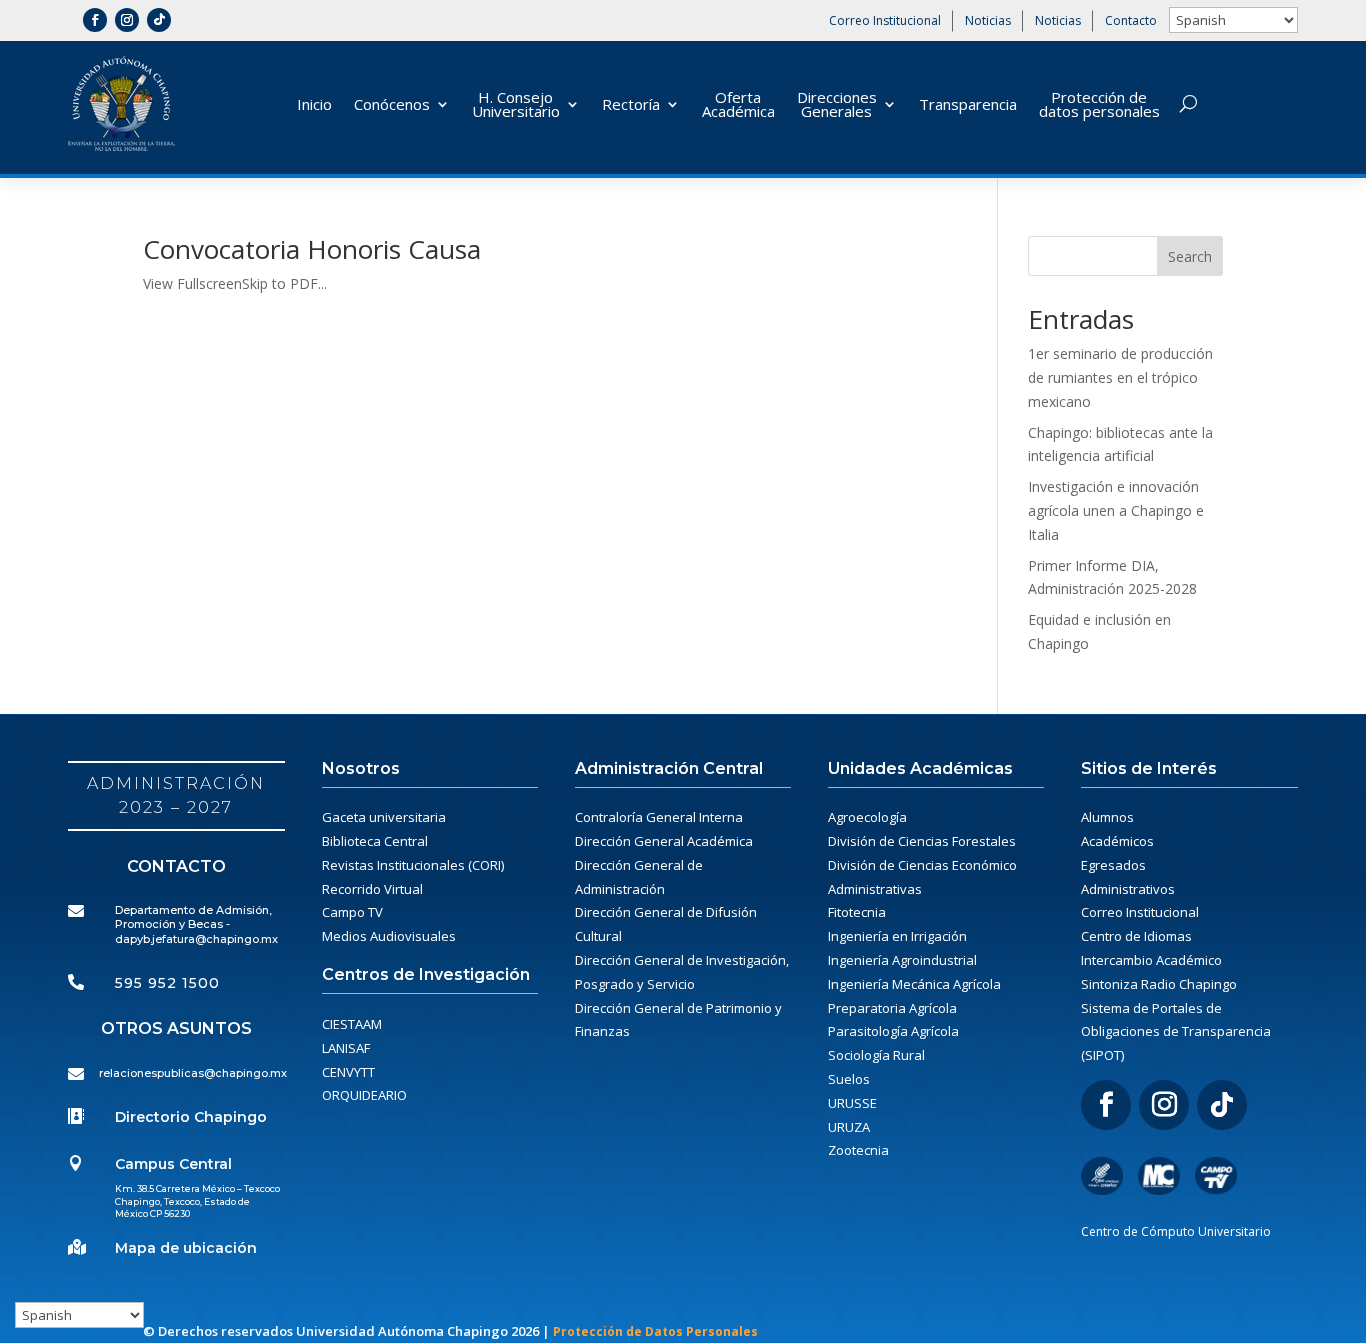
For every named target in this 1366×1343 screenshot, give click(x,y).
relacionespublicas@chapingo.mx (193, 1073)
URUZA (849, 1127)
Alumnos (1107, 817)
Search (1190, 256)
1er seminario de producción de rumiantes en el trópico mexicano (1120, 377)
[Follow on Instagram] (127, 20)
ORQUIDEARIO (364, 1095)
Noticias (988, 20)
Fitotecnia (857, 912)
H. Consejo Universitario (516, 104)
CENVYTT (348, 1072)
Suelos (849, 1079)
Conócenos (392, 104)
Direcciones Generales (837, 104)
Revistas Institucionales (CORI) (413, 865)
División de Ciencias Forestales (922, 841)
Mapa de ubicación (186, 1248)
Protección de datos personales (1099, 104)
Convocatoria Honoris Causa (312, 249)
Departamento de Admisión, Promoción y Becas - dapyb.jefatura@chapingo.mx (196, 924)
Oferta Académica (738, 104)
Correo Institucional (885, 20)
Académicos (1117, 841)
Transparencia (968, 104)
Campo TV (352, 912)
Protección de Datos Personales (655, 1331)
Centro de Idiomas (1136, 936)
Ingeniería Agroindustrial (902, 960)
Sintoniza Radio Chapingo (1159, 984)
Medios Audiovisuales (389, 936)
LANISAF (346, 1048)
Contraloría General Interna (659, 817)
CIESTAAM (352, 1024)
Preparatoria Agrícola (892, 1008)
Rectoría (631, 104)
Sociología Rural (876, 1055)
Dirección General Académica (664, 841)
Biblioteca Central (375, 841)
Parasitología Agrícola (893, 1031)
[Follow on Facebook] (95, 20)
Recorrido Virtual (372, 889)
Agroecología (867, 817)
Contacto (1131, 20)
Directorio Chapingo (191, 1117)
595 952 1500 (167, 983)
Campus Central (173, 1164)
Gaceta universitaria (384, 817)
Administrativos (1128, 889)
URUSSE (852, 1103)
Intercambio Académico (1151, 960)
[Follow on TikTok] (159, 20)
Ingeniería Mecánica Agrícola (914, 984)
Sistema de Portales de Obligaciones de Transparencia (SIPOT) (1176, 1032)
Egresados (1113, 865)
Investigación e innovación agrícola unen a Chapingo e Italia (1116, 510)
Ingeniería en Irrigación (897, 936)
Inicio (314, 104)
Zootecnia (858, 1150)
